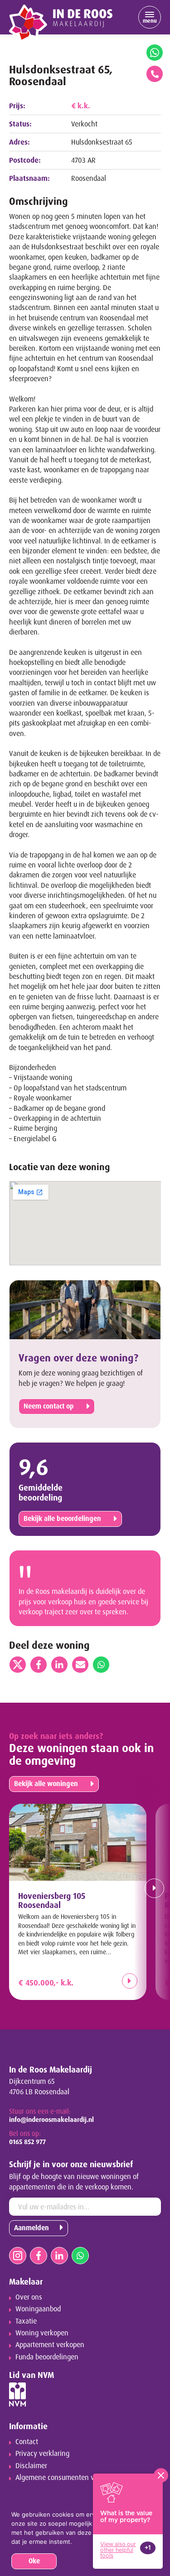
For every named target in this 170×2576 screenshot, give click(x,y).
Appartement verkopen (50, 2345)
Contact (27, 2442)
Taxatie (26, 2321)
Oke (34, 2561)
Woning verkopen (42, 2333)
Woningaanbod (38, 2309)
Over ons (29, 2297)
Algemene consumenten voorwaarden (73, 2477)
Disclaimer (31, 2466)
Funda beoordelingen (47, 2357)
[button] (152, 1888)
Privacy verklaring (42, 2453)
